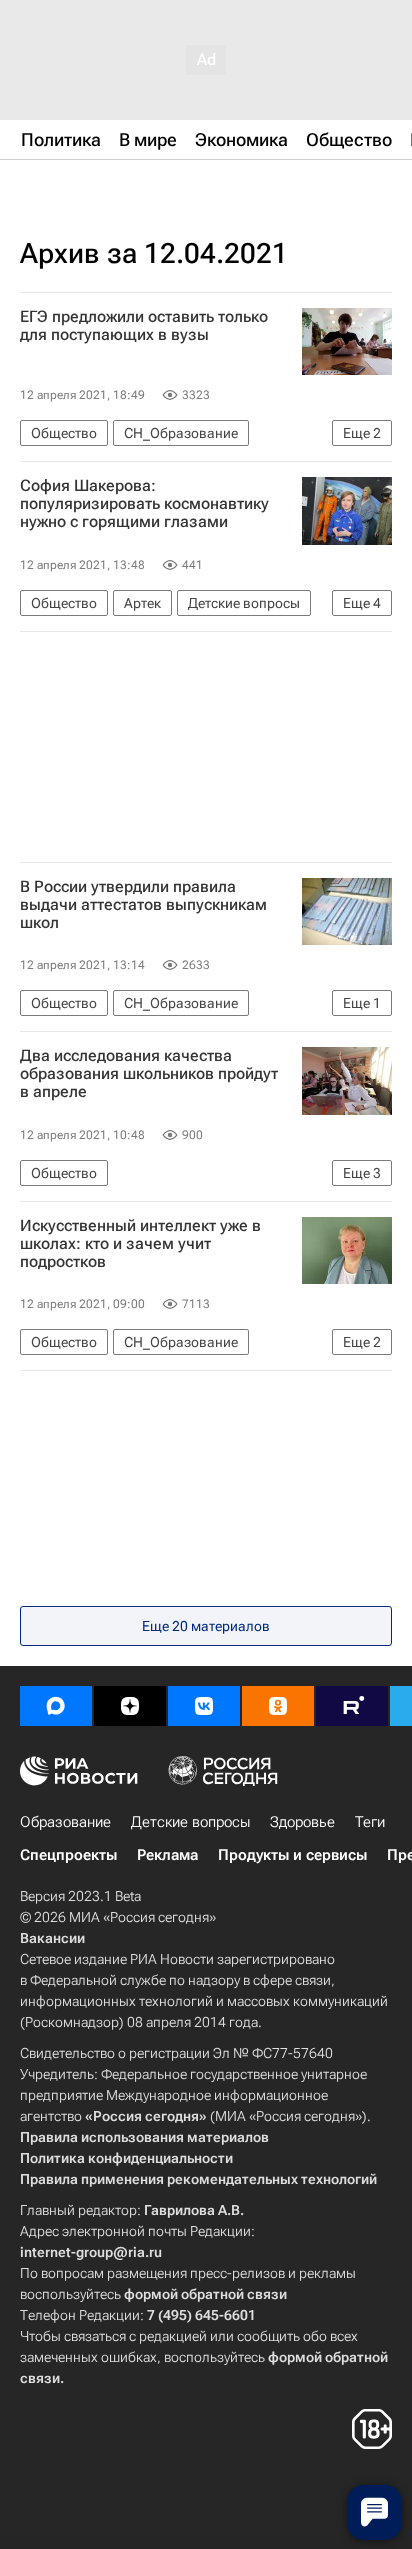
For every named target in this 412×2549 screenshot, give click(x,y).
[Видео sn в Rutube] (352, 1706)
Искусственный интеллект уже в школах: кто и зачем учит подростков (140, 1244)
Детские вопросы (190, 1822)
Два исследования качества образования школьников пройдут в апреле (149, 1074)
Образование (65, 1822)
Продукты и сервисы (292, 1855)
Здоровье (302, 1822)
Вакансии (52, 1938)
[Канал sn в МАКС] (56, 1706)
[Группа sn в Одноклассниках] (278, 1706)
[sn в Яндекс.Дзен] (130, 1706)
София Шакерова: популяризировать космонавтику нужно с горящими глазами (144, 504)
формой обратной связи (205, 2294)
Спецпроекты (68, 1855)
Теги (370, 1822)
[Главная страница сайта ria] (120, 188)
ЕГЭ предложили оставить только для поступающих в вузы (144, 326)
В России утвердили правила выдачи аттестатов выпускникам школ (143, 905)
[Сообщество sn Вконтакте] (204, 1706)
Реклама (167, 1855)
